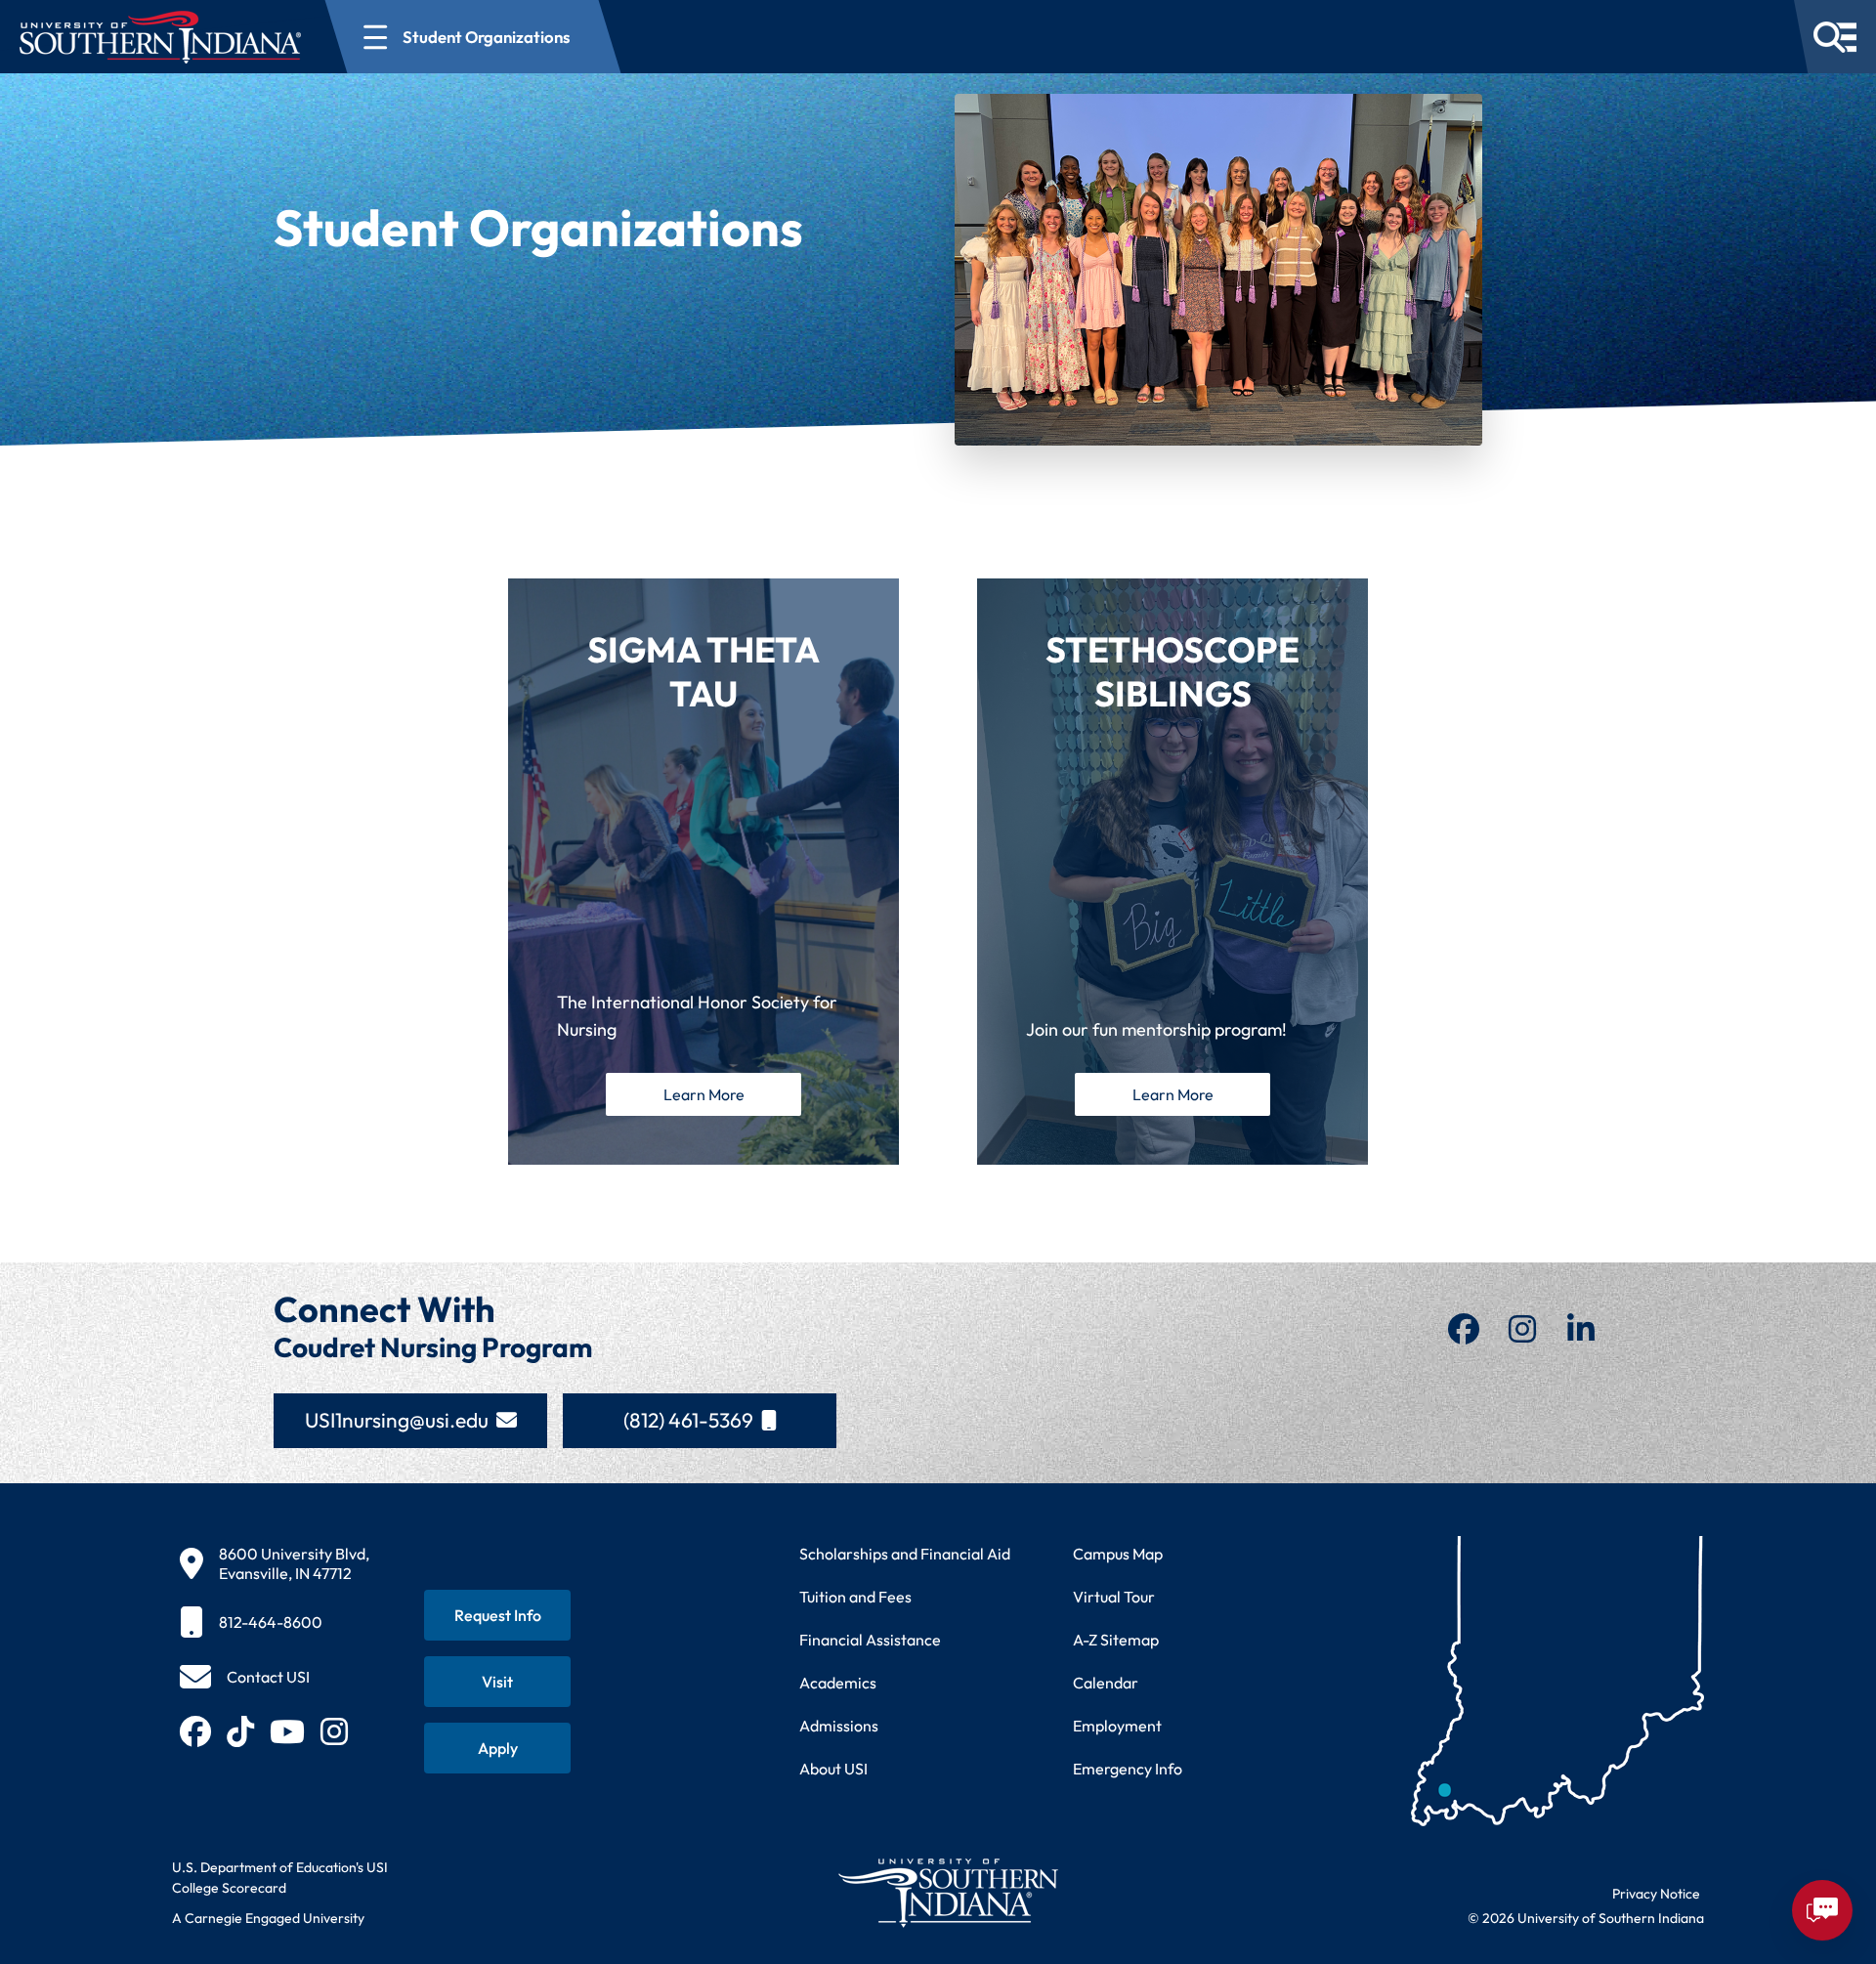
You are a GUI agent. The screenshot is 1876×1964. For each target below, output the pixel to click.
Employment (1117, 1726)
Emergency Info (1128, 1769)
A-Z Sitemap (1116, 1640)
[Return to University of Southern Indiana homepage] (947, 1892)
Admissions (839, 1726)
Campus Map (1118, 1554)
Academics (838, 1683)
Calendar (1106, 1683)
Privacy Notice (1656, 1894)
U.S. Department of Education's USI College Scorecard (280, 1878)
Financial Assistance (870, 1640)
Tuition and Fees (855, 1597)
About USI (833, 1769)
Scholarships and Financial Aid (905, 1554)
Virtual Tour (1114, 1597)
